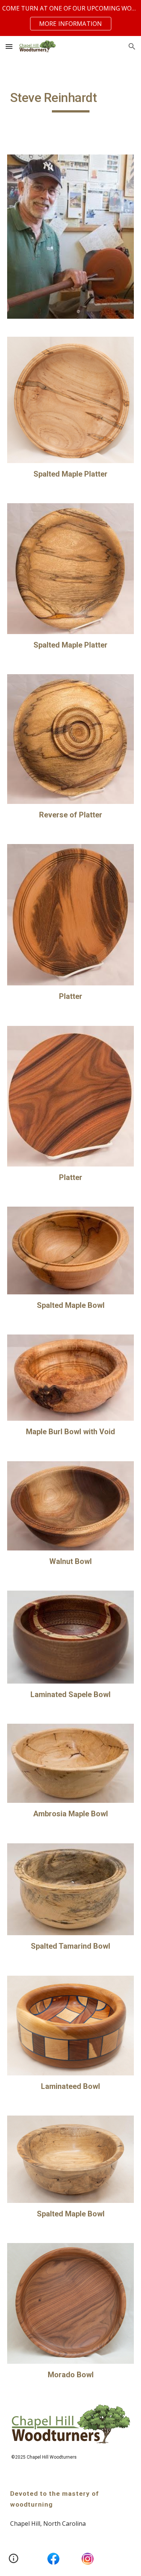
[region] (70, 18)
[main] (71, 101)
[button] (9, 46)
